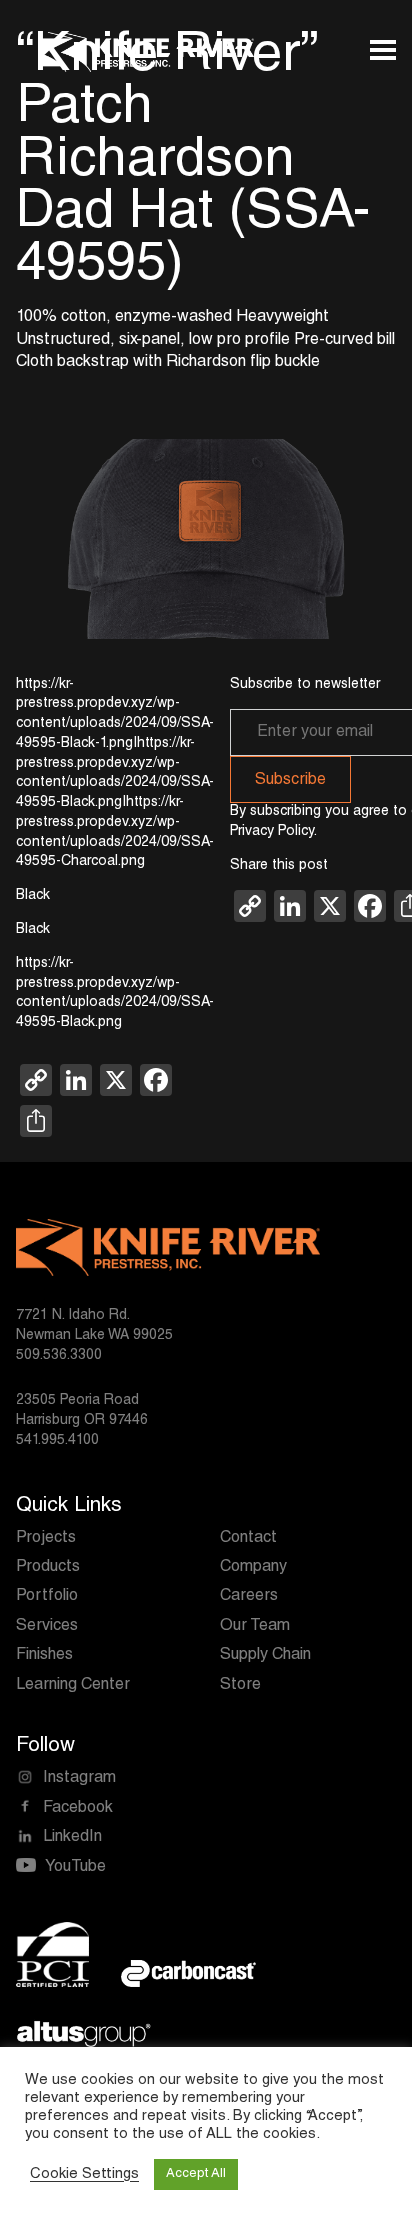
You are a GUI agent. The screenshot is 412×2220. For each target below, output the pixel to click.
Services (47, 1627)
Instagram (79, 1779)
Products (48, 1568)
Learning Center (73, 1686)
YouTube (75, 1868)
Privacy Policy (272, 832)
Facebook (78, 1809)
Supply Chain (265, 1656)
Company (253, 1568)
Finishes (44, 1656)
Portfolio (47, 1597)
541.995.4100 (57, 1441)
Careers (249, 1597)
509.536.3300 (59, 1356)
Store (240, 1686)
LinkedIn (72, 1838)
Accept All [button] (196, 2174)
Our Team (255, 1627)
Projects (46, 1539)
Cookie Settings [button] (84, 2174)
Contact (248, 1539)
